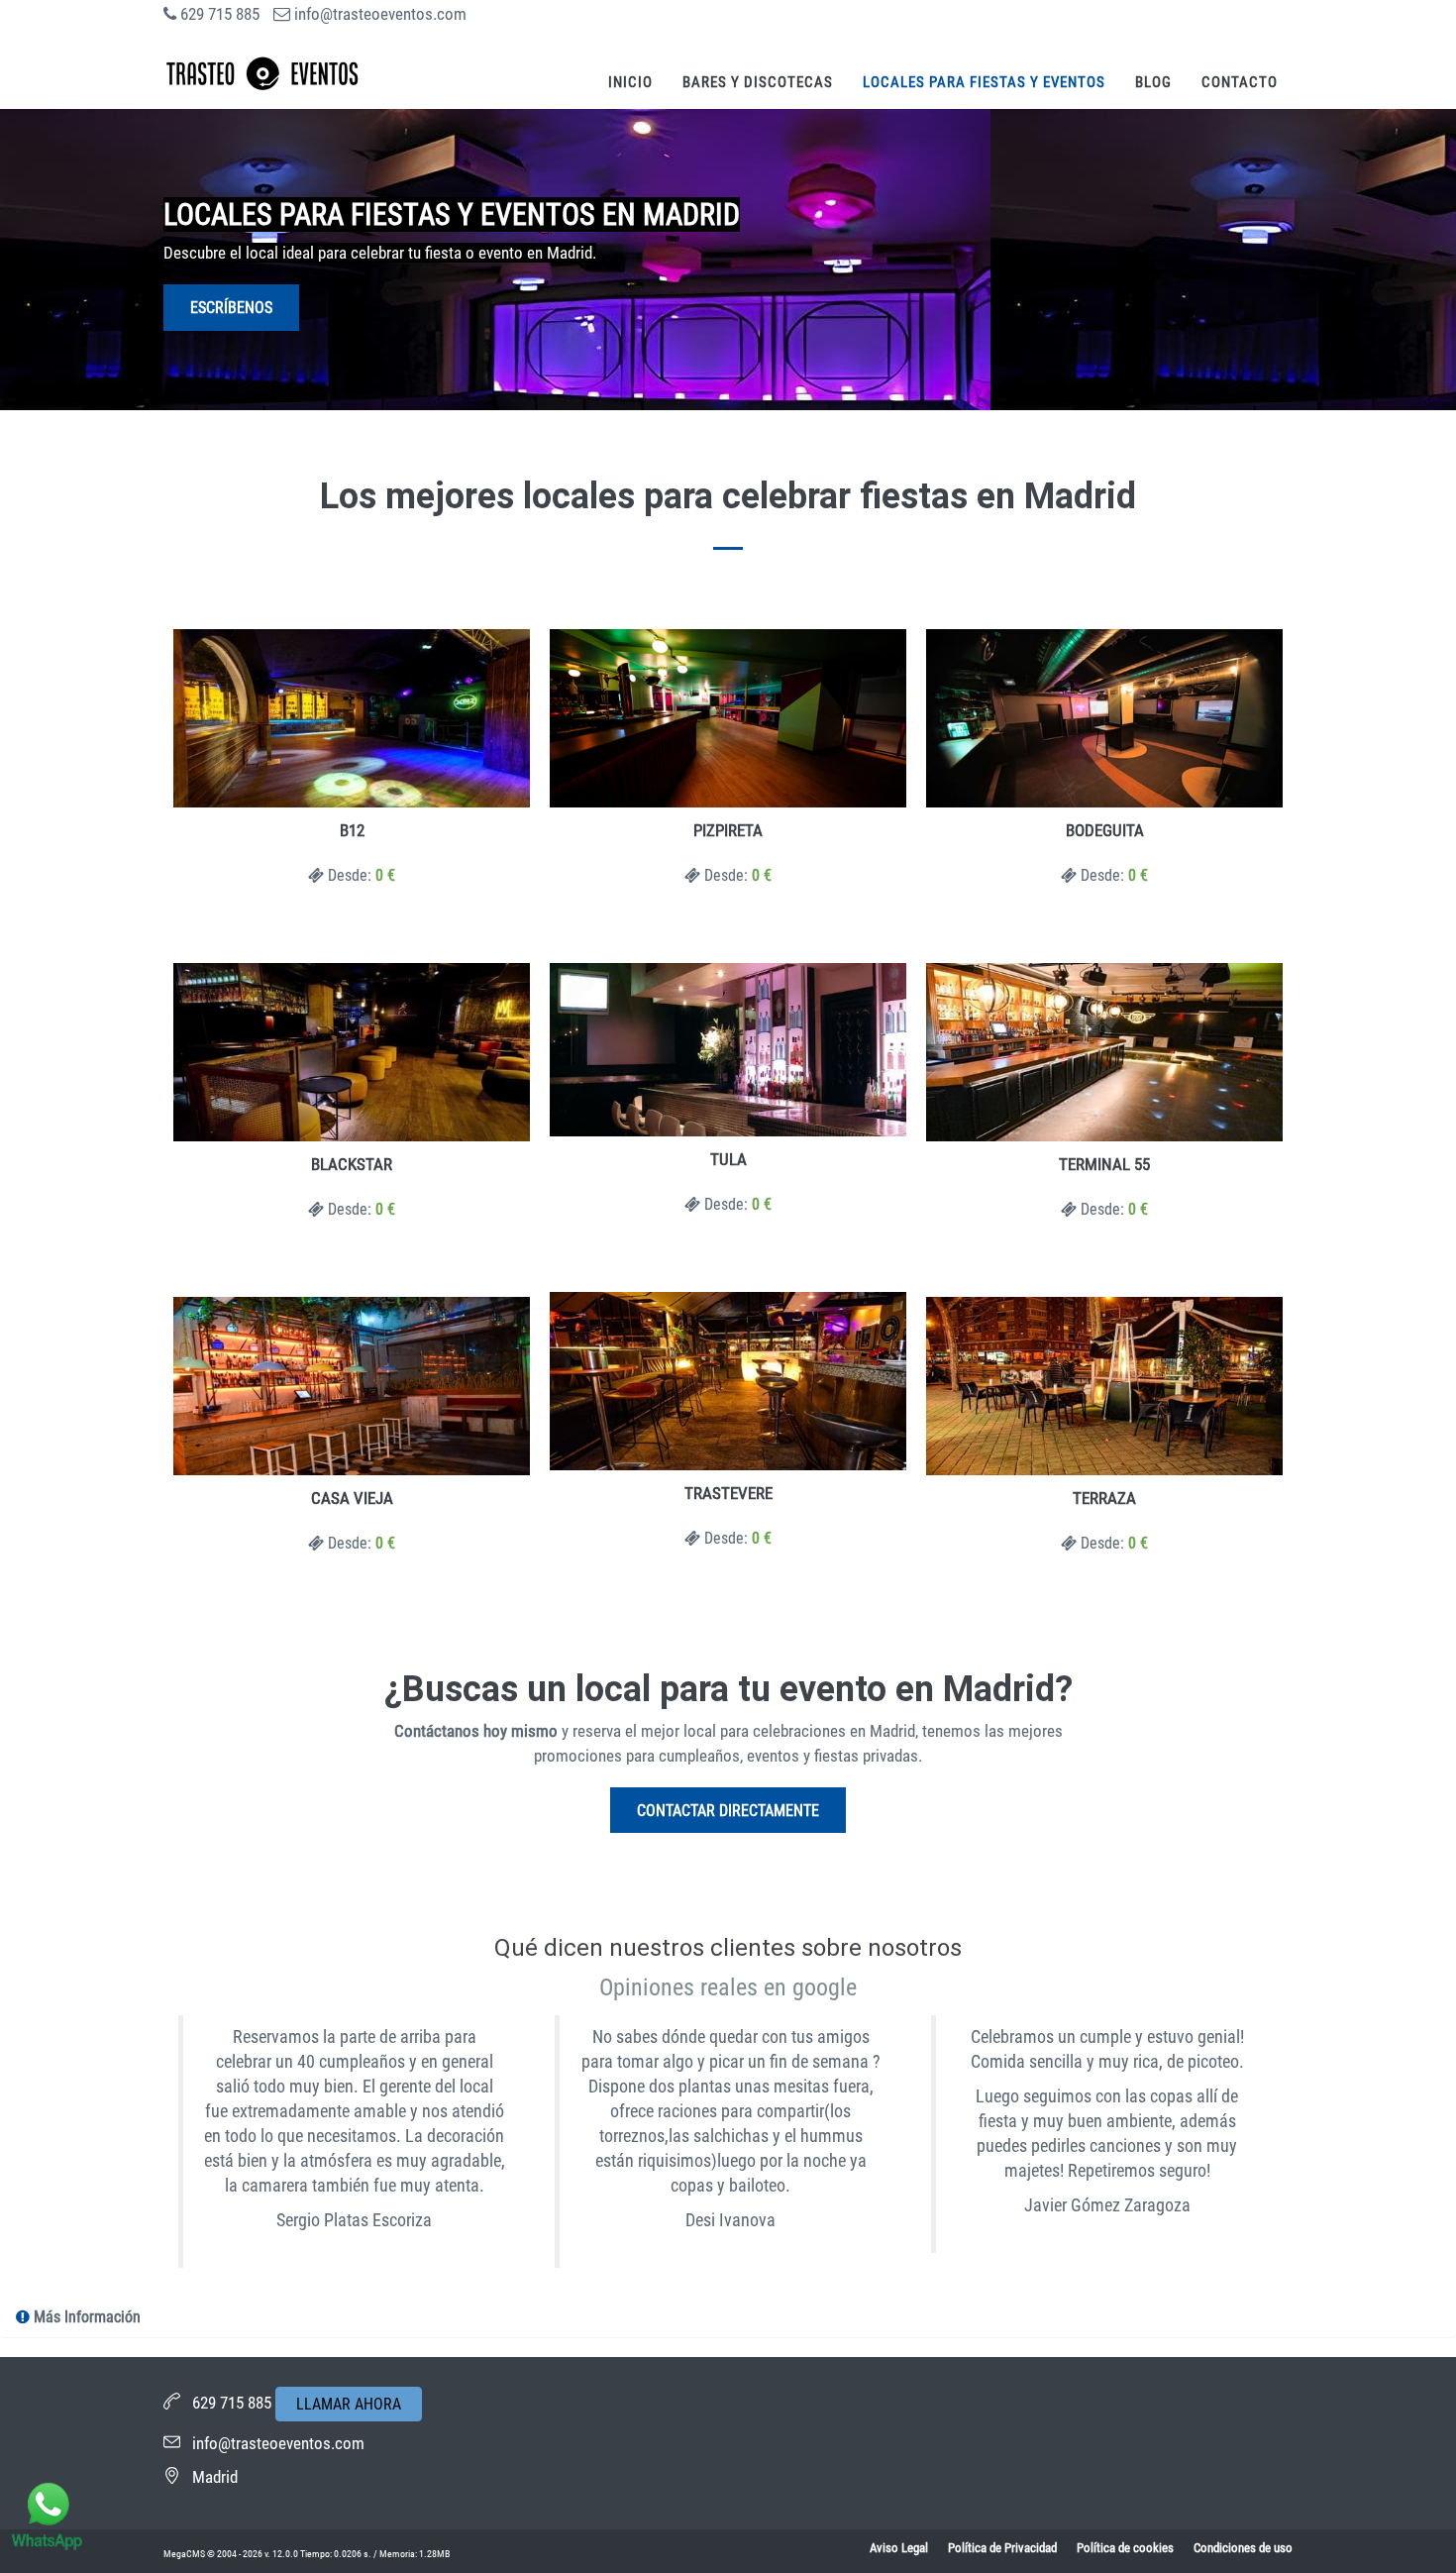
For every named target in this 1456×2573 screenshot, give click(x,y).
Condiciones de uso (1243, 2548)
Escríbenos (231, 308)
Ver (352, 719)
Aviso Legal (899, 2548)
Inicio (630, 82)
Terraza (1104, 1498)
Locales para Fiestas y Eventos (984, 82)
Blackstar (352, 1164)
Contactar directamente (728, 1811)
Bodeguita (1105, 830)
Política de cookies (1125, 2548)
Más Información (85, 2317)
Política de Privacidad (1002, 2548)
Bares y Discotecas (758, 82)
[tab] (728, 2318)
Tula (728, 1159)
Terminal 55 (1104, 1164)
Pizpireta (728, 830)
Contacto (1240, 82)
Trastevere (728, 1493)
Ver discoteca (352, 1053)
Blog (1153, 82)
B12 (352, 830)
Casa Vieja (352, 1498)
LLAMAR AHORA (349, 2404)
